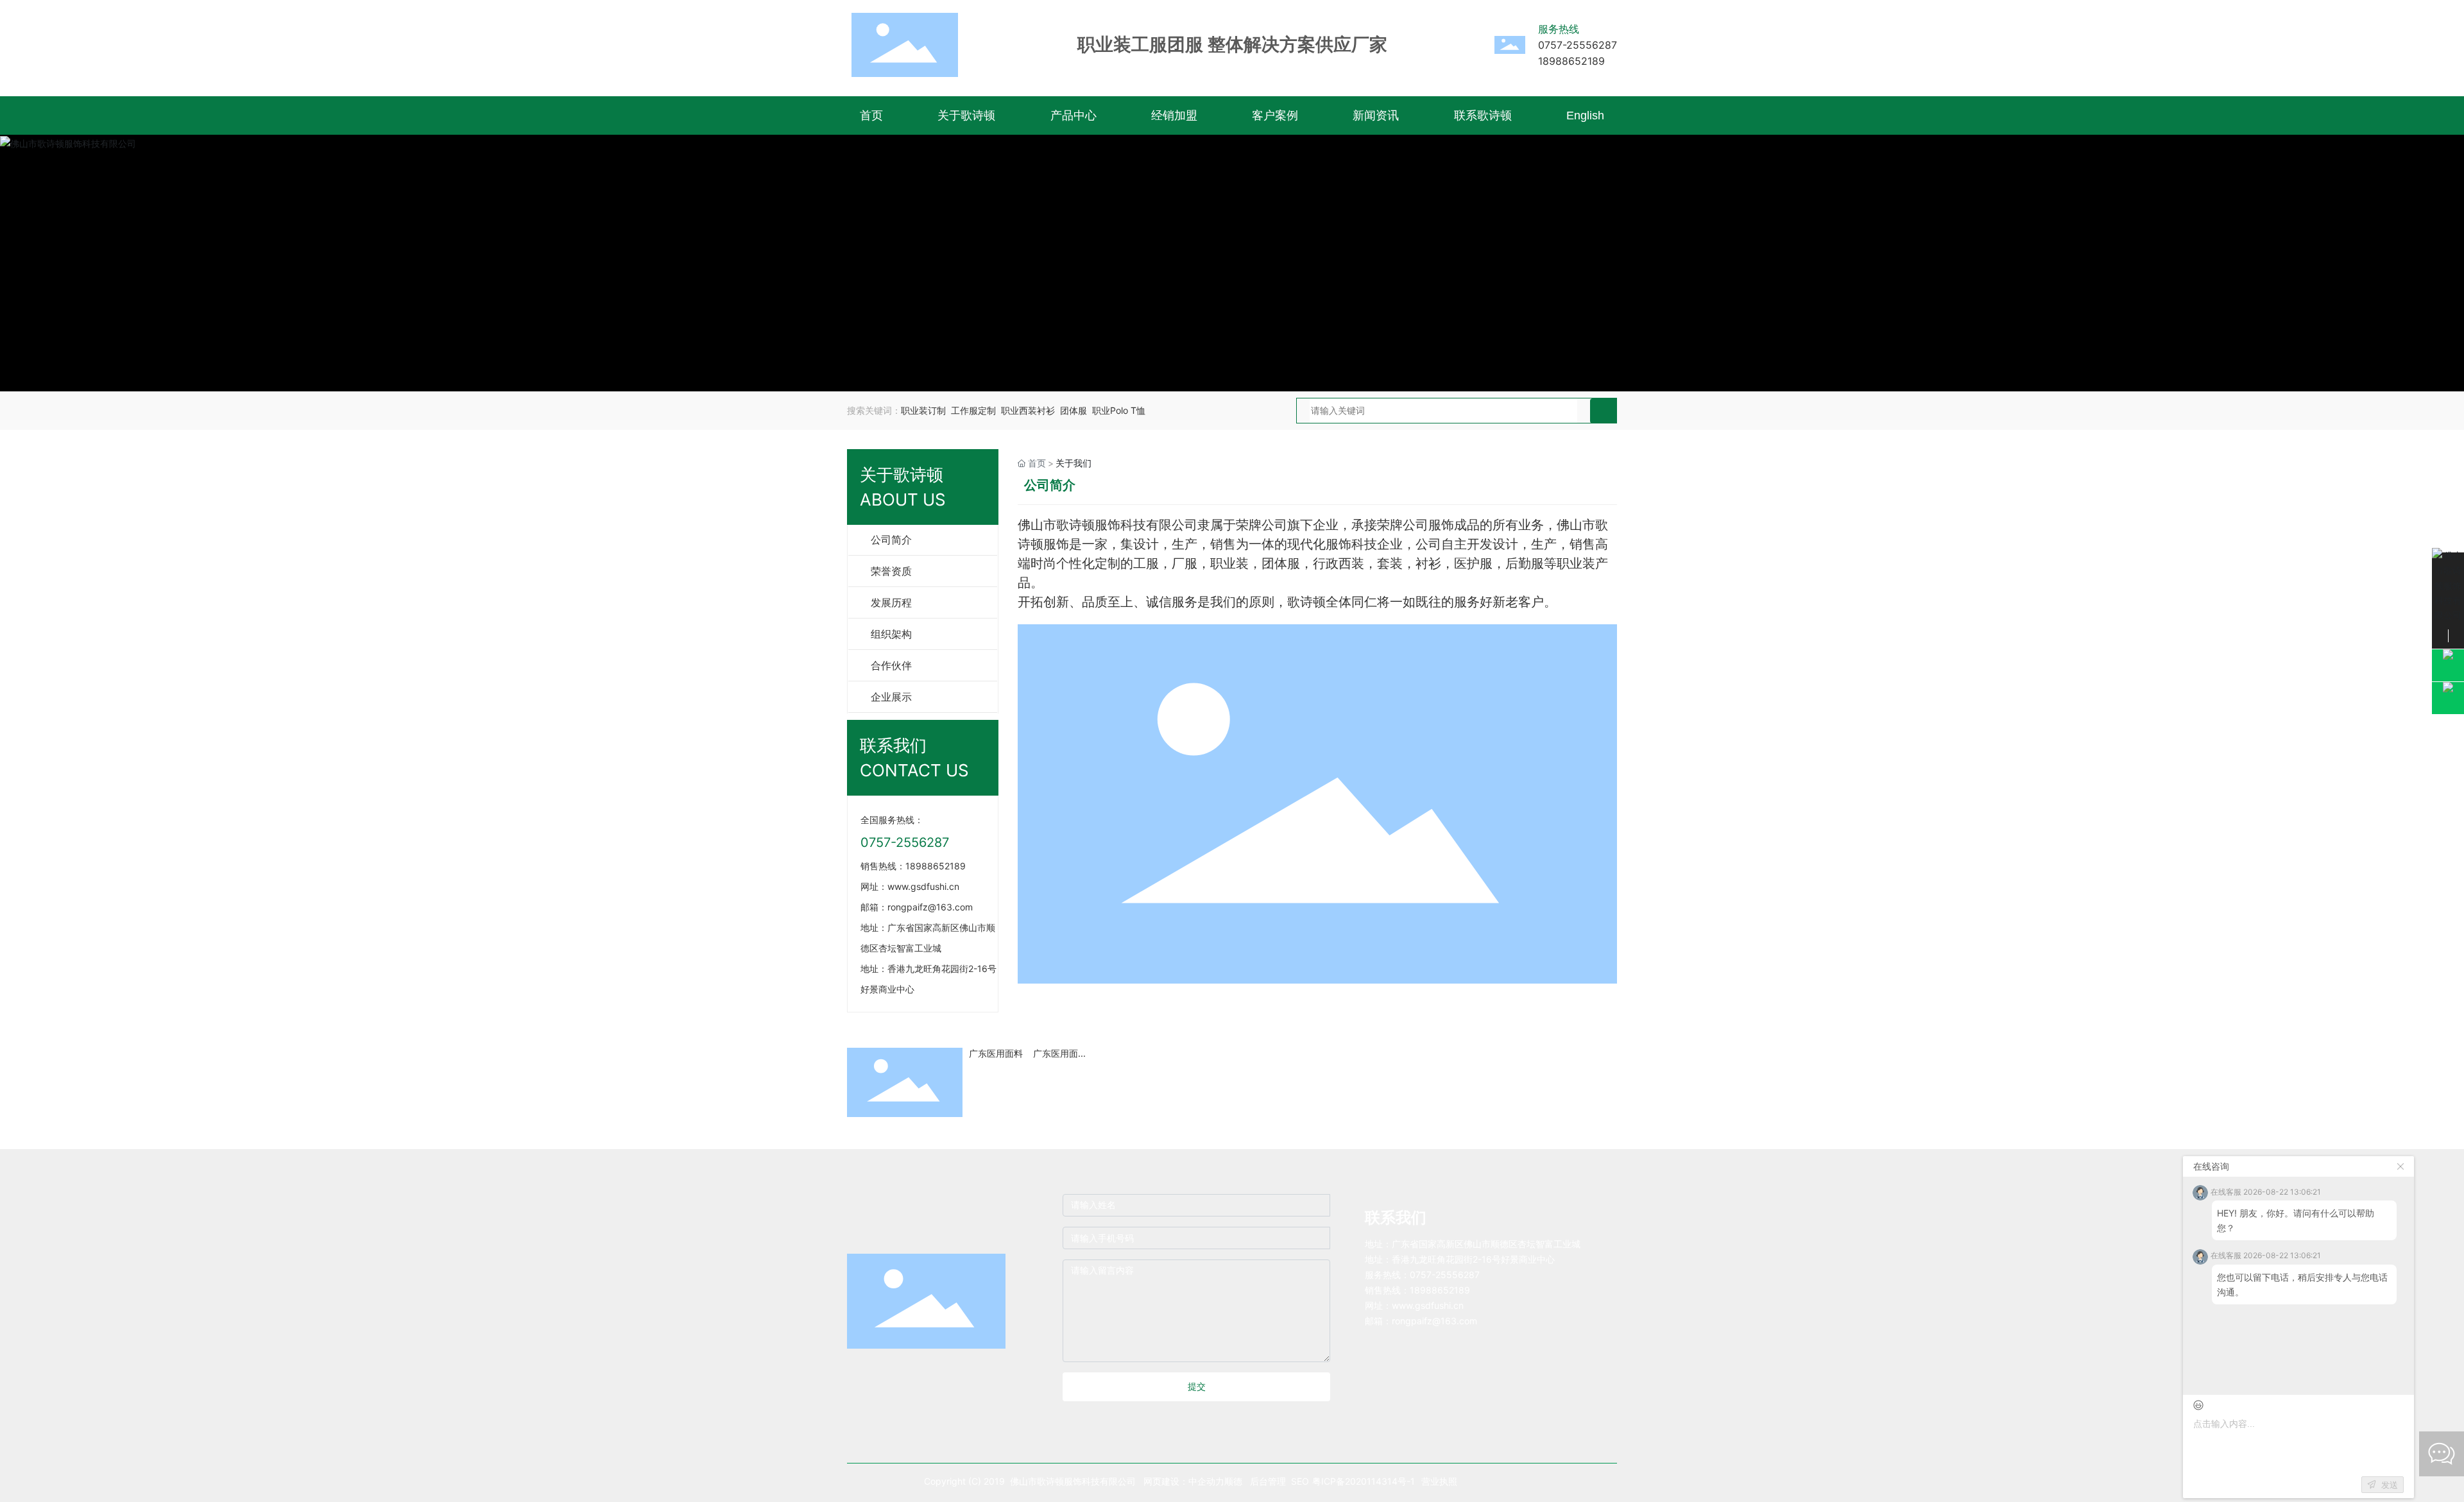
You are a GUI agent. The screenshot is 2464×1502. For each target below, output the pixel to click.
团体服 (1074, 410)
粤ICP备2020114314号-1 (1364, 1481)
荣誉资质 (891, 571)
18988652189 (1571, 61)
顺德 (1233, 1481)
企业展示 (891, 697)
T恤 (1138, 410)
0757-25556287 (1578, 45)
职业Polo (1110, 410)
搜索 (1603, 411)
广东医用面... (1059, 1053)
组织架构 (891, 634)
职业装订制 (923, 410)
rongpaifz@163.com (930, 907)
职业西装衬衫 (1028, 410)
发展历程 (891, 603)
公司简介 (891, 540)
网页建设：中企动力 (1184, 1481)
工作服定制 (973, 410)
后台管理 (1269, 1481)
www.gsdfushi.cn (1428, 1305)
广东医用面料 (996, 1053)
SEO (1300, 1481)
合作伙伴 (891, 666)
